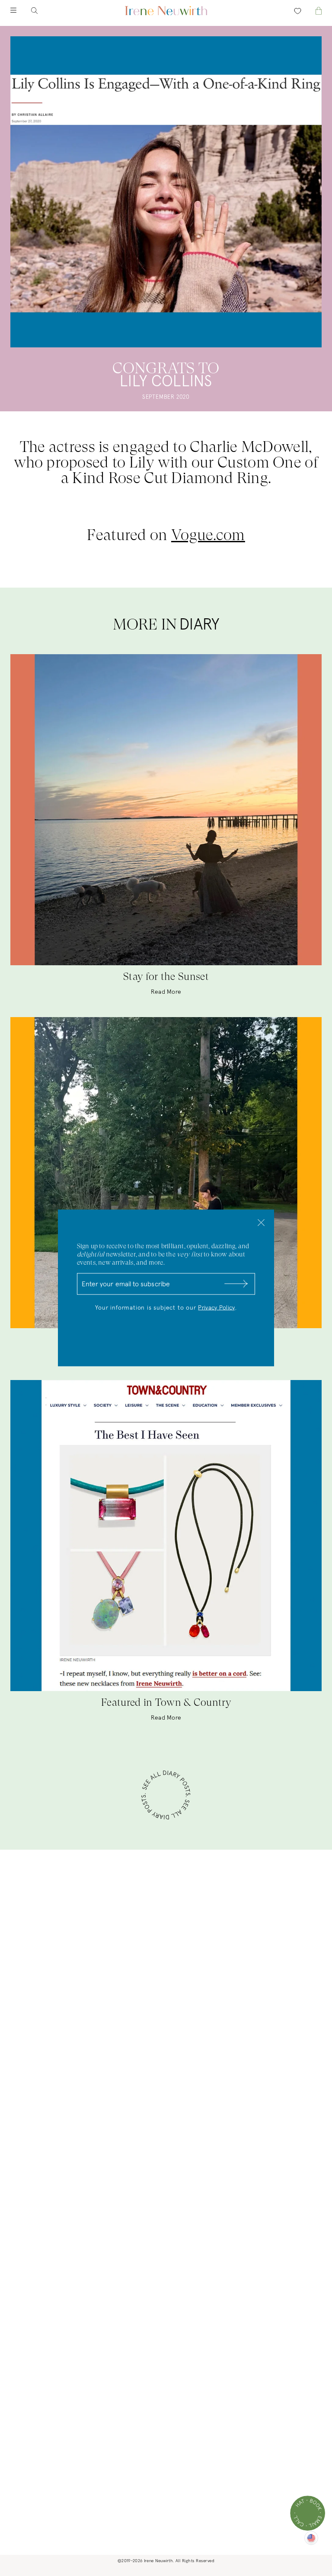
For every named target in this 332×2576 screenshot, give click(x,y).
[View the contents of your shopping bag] (311, 11)
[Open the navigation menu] (21, 11)
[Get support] (308, 2513)
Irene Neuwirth (158, 2561)
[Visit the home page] (166, 11)
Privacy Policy (216, 1308)
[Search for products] (41, 11)
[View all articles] (166, 1796)
